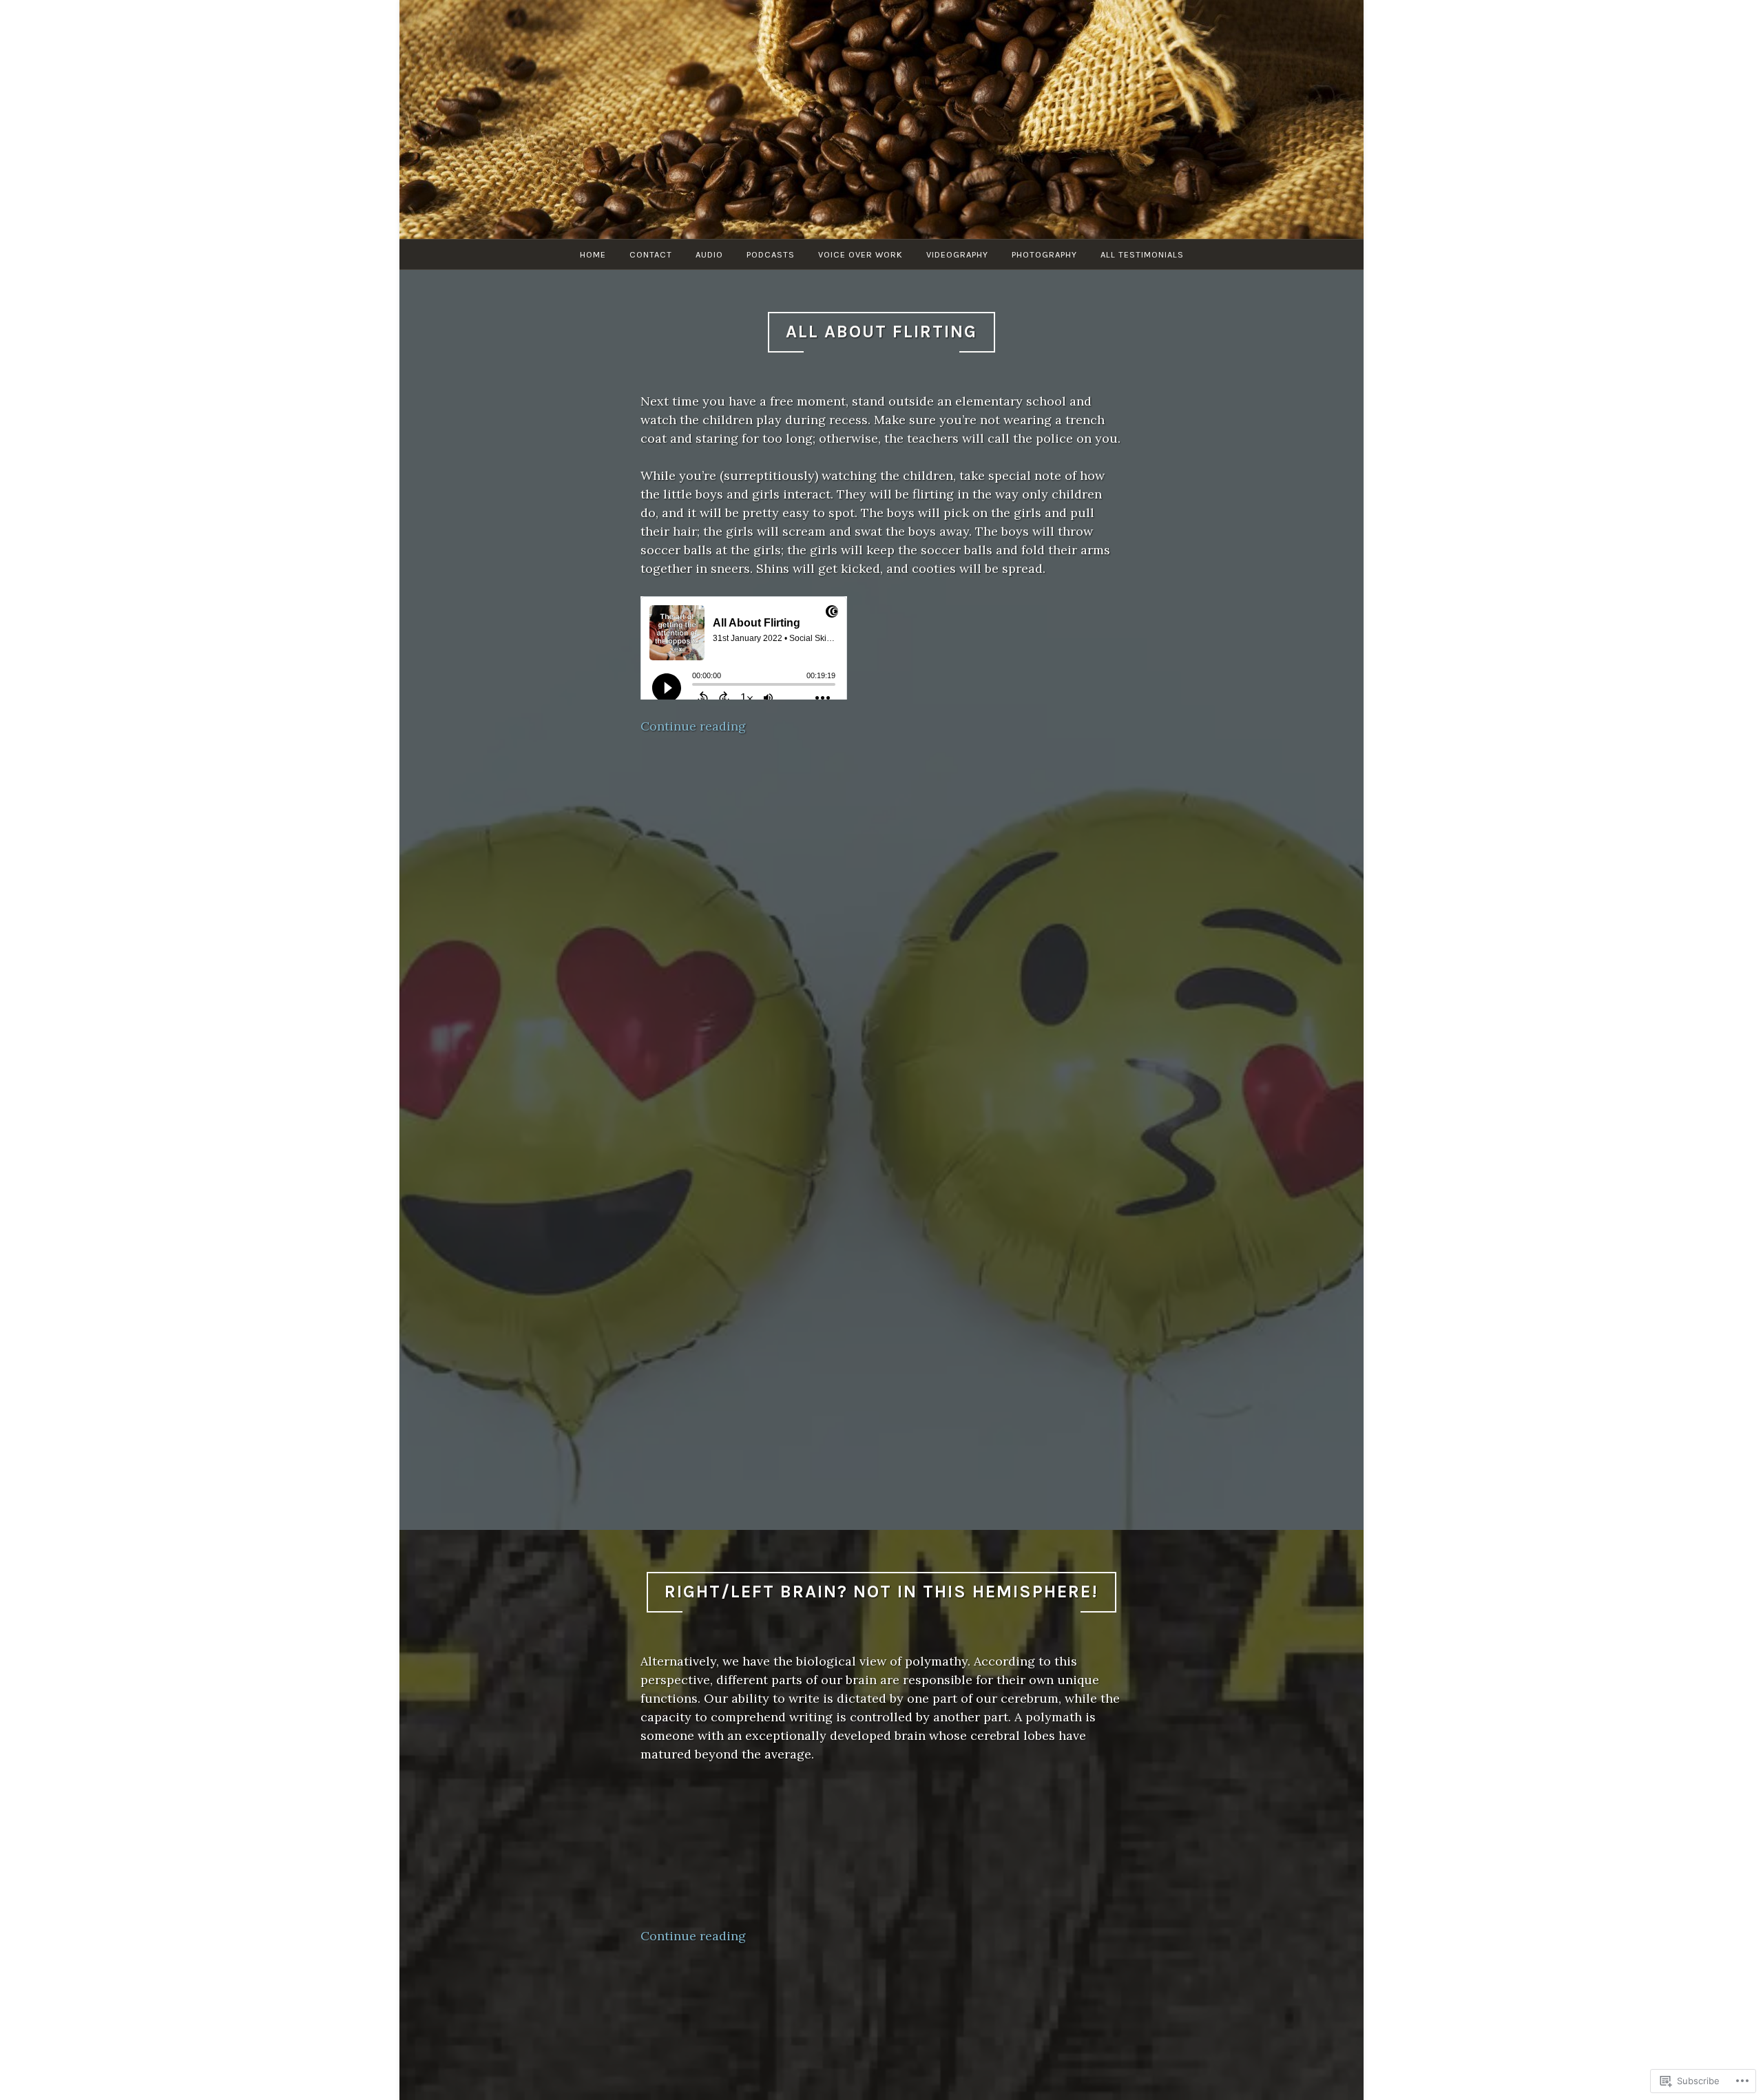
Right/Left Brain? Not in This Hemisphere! (881, 1592)
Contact (651, 254)
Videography (957, 254)
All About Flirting (881, 332)
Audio (709, 254)
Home (593, 254)
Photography (1044, 254)
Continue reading (693, 726)
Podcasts (771, 254)
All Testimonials (1142, 254)
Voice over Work (860, 254)
